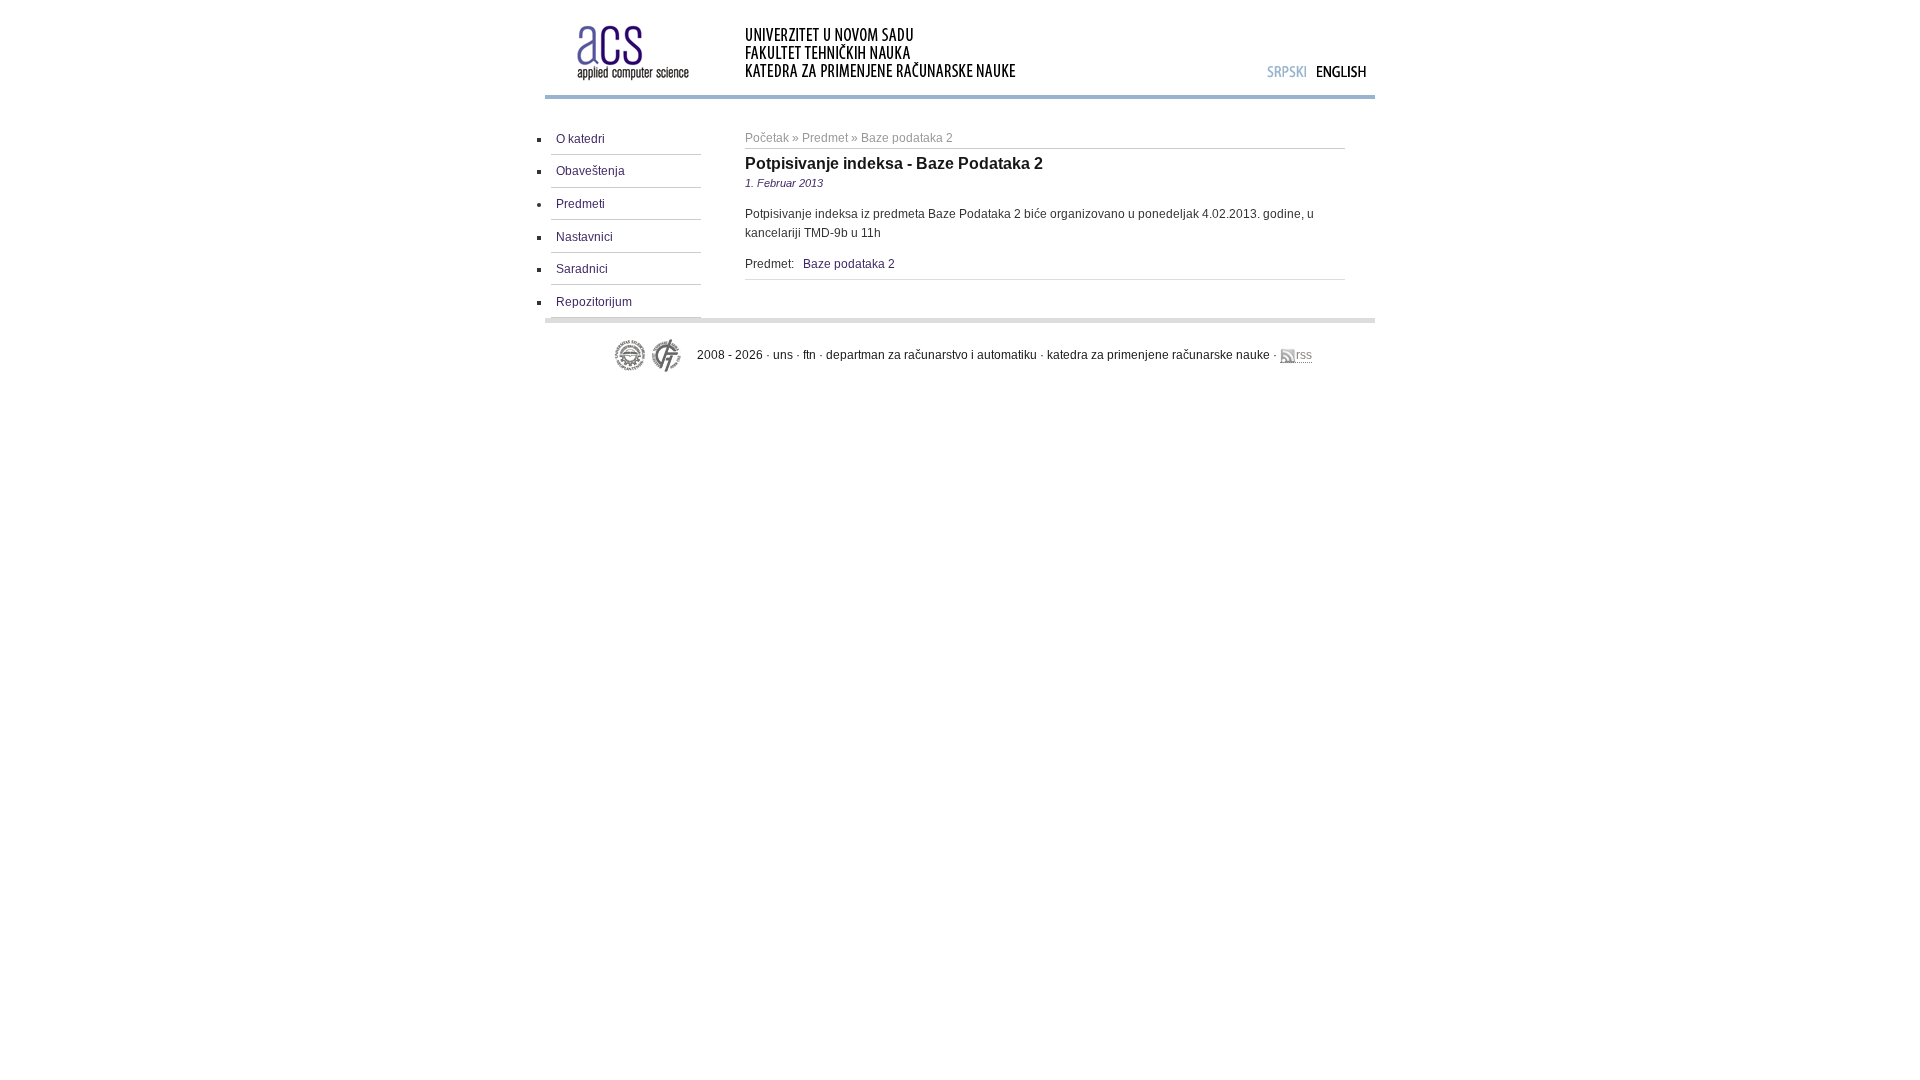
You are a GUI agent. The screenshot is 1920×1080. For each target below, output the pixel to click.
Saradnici (582, 269)
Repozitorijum (594, 302)
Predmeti (580, 204)
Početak (767, 138)
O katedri (580, 139)
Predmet (825, 138)
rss (1304, 355)
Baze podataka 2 (907, 138)
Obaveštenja (590, 171)
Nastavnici (584, 237)
